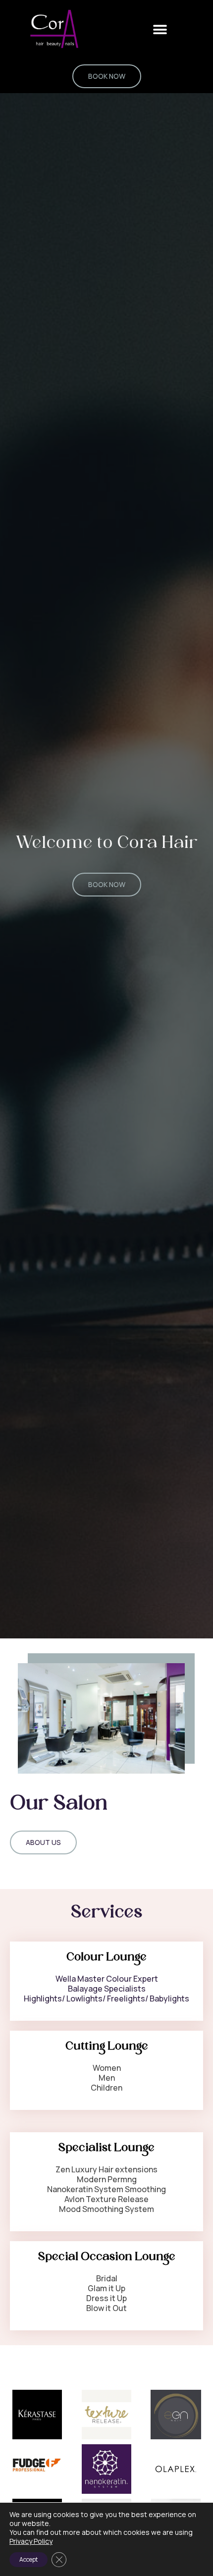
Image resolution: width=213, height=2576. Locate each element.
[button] (160, 29)
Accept (28, 2559)
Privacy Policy (31, 2541)
